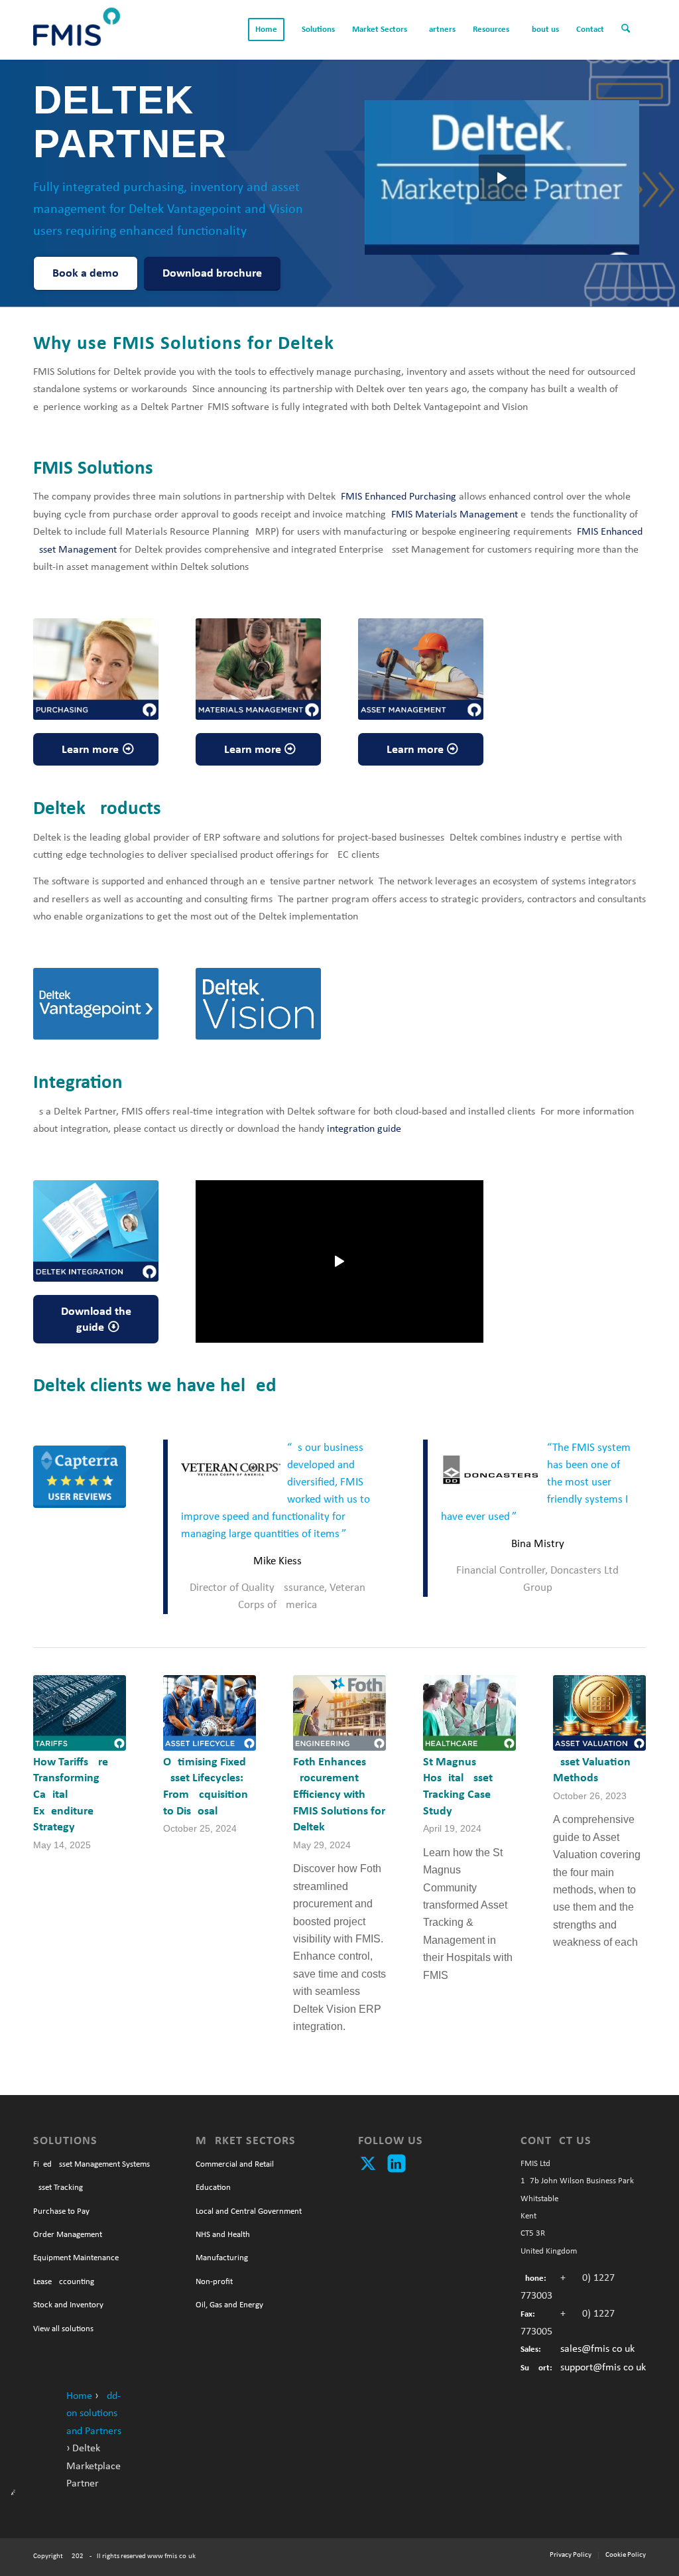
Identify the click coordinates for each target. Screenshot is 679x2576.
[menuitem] (266, 30)
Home (79, 2396)
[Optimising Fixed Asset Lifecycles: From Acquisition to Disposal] (210, 1713)
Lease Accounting (64, 2282)
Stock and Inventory (68, 2305)
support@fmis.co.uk (603, 2368)
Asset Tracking (58, 2188)
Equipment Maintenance (76, 2258)
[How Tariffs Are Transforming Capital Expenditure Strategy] (80, 1713)
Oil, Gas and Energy (229, 2305)
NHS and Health (223, 2235)
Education (213, 2188)
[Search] (629, 30)
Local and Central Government (249, 2211)
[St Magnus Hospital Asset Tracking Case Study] (469, 1713)
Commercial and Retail (235, 2164)
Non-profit (214, 2282)
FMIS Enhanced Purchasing (399, 497)
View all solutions (63, 2329)
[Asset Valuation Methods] (599, 1713)
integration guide (364, 1129)
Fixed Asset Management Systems (92, 2164)
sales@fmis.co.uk (597, 2349)
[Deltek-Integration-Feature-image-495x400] (96, 1231)
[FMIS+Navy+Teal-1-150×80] (77, 30)
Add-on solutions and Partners (94, 2414)
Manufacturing (222, 2258)
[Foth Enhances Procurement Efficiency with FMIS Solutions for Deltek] (339, 1713)
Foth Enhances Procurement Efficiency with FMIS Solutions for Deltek (339, 1795)
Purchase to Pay (61, 2211)
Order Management (68, 2235)
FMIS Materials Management (455, 515)
